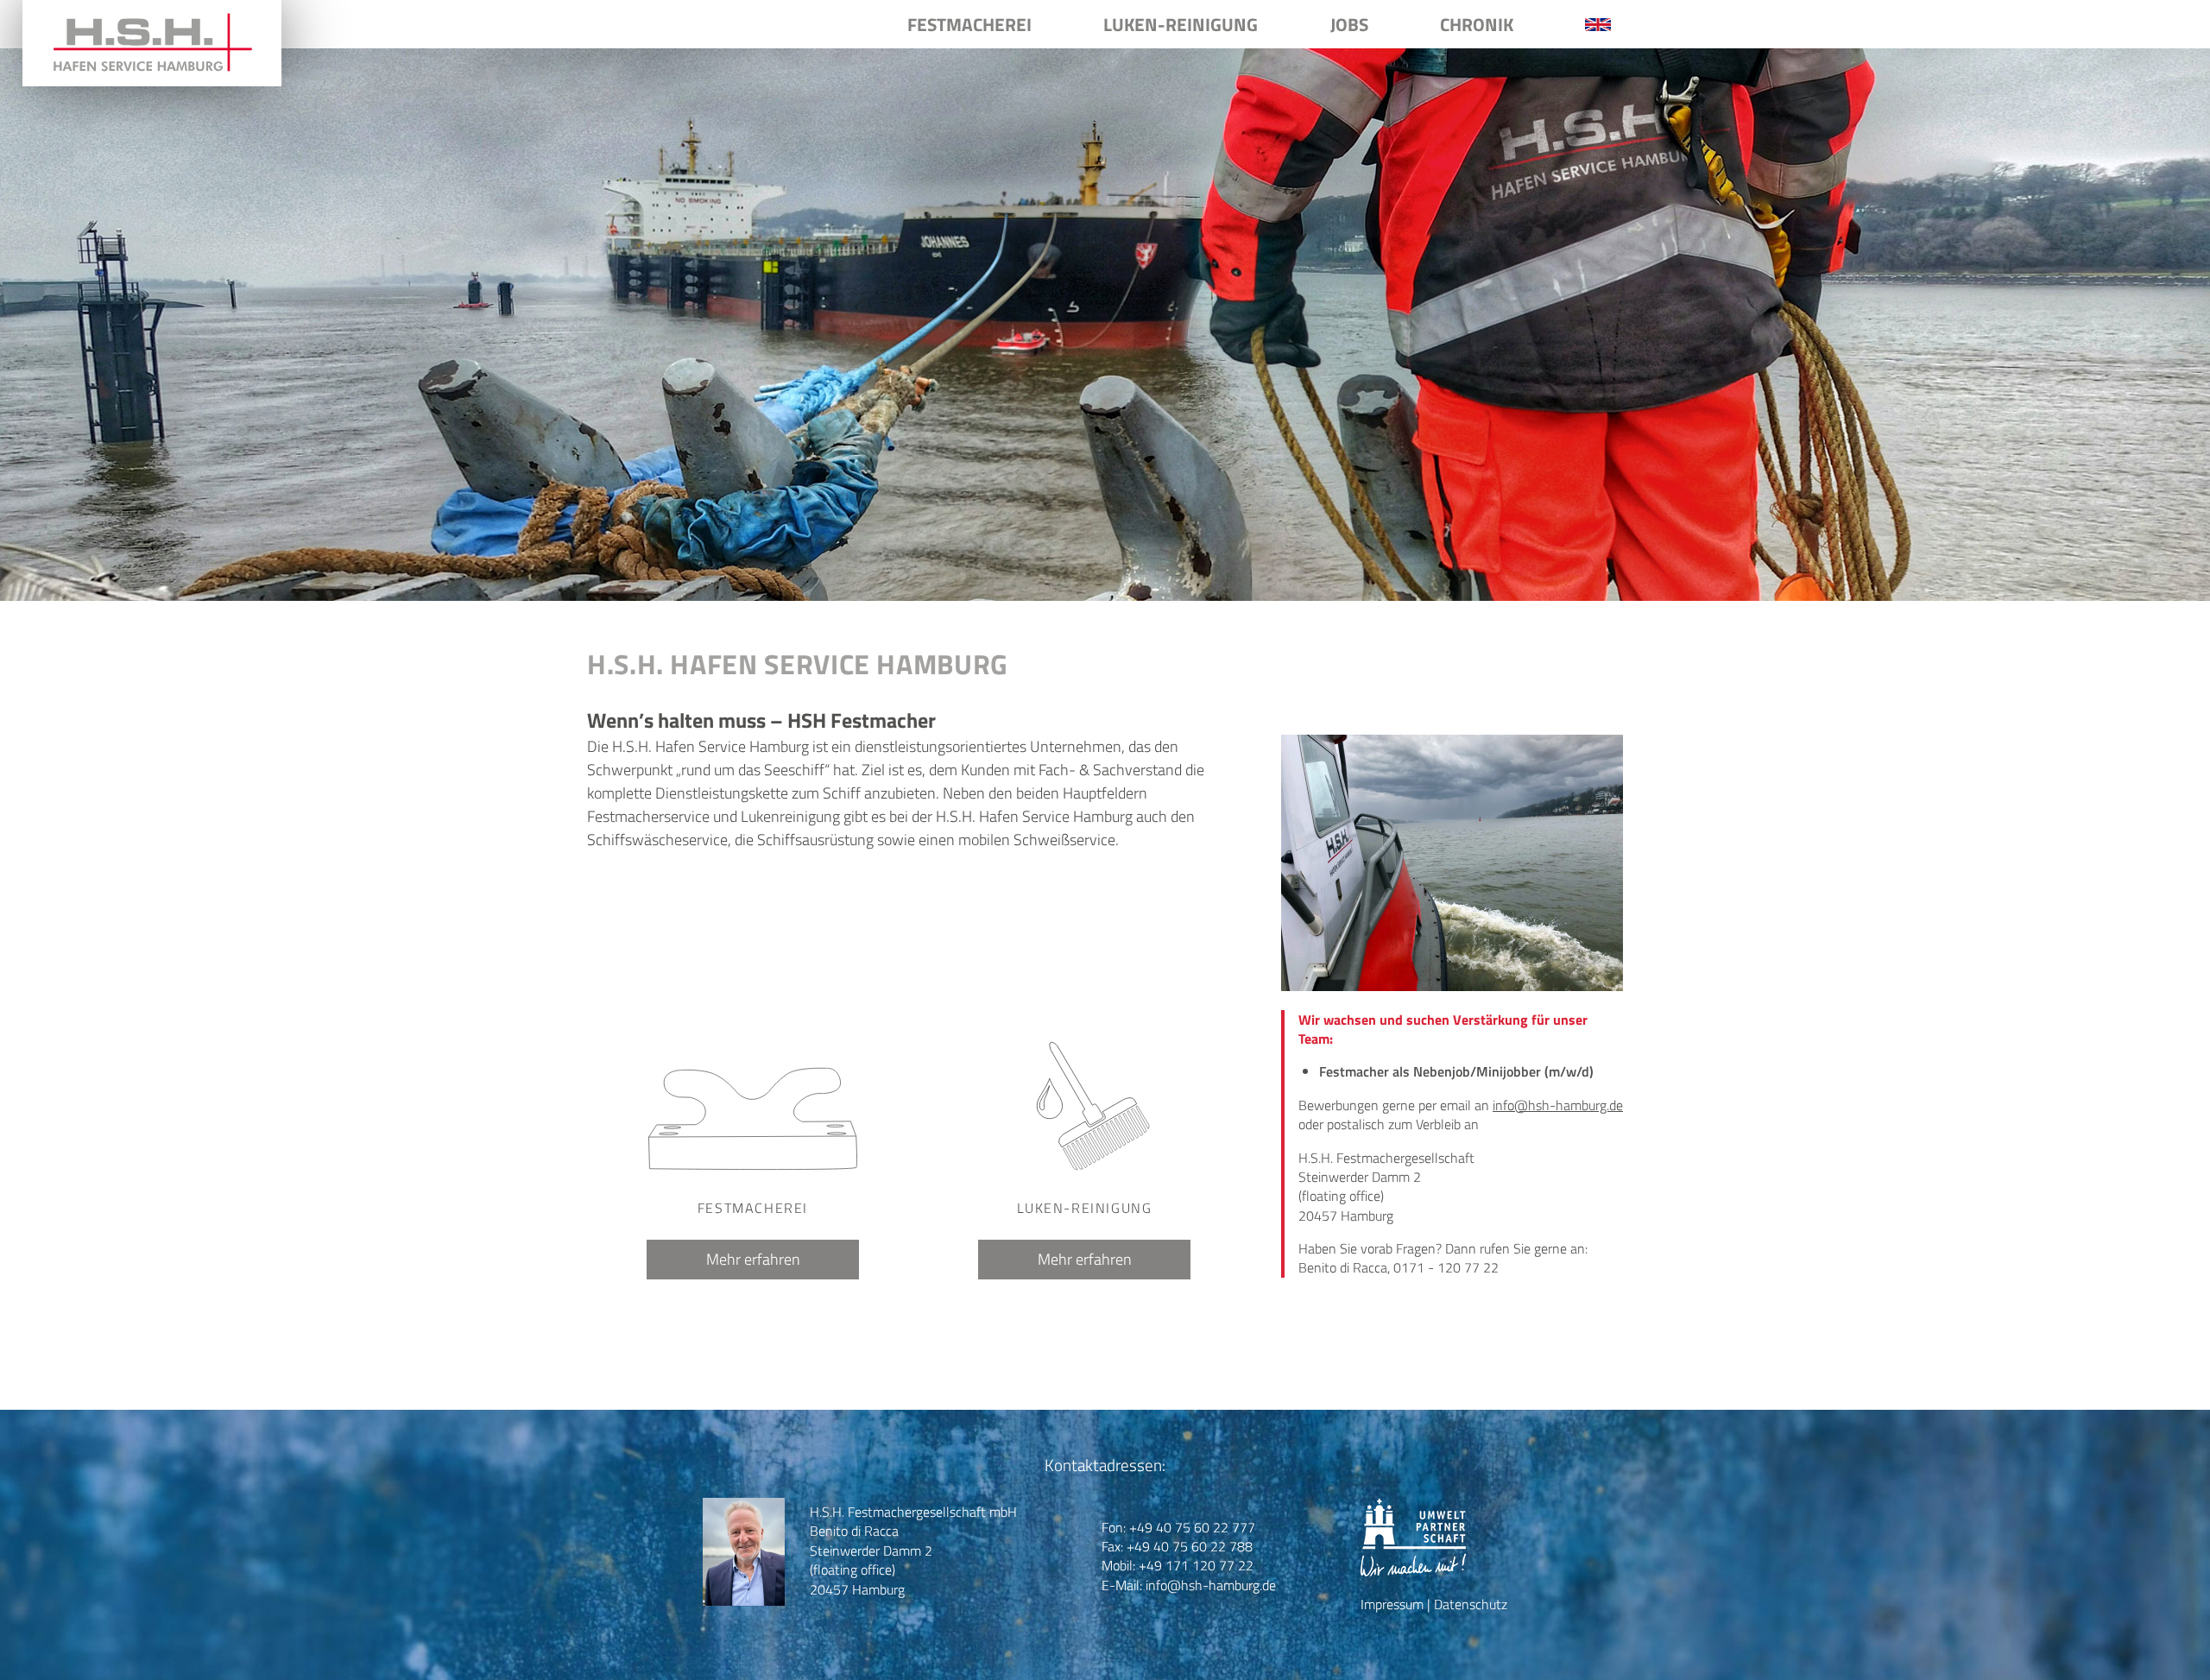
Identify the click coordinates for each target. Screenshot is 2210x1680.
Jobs (1349, 24)
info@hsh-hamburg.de (1558, 1105)
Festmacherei (969, 24)
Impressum (1392, 1604)
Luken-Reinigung (1181, 24)
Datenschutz (1471, 1604)
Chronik (1477, 24)
